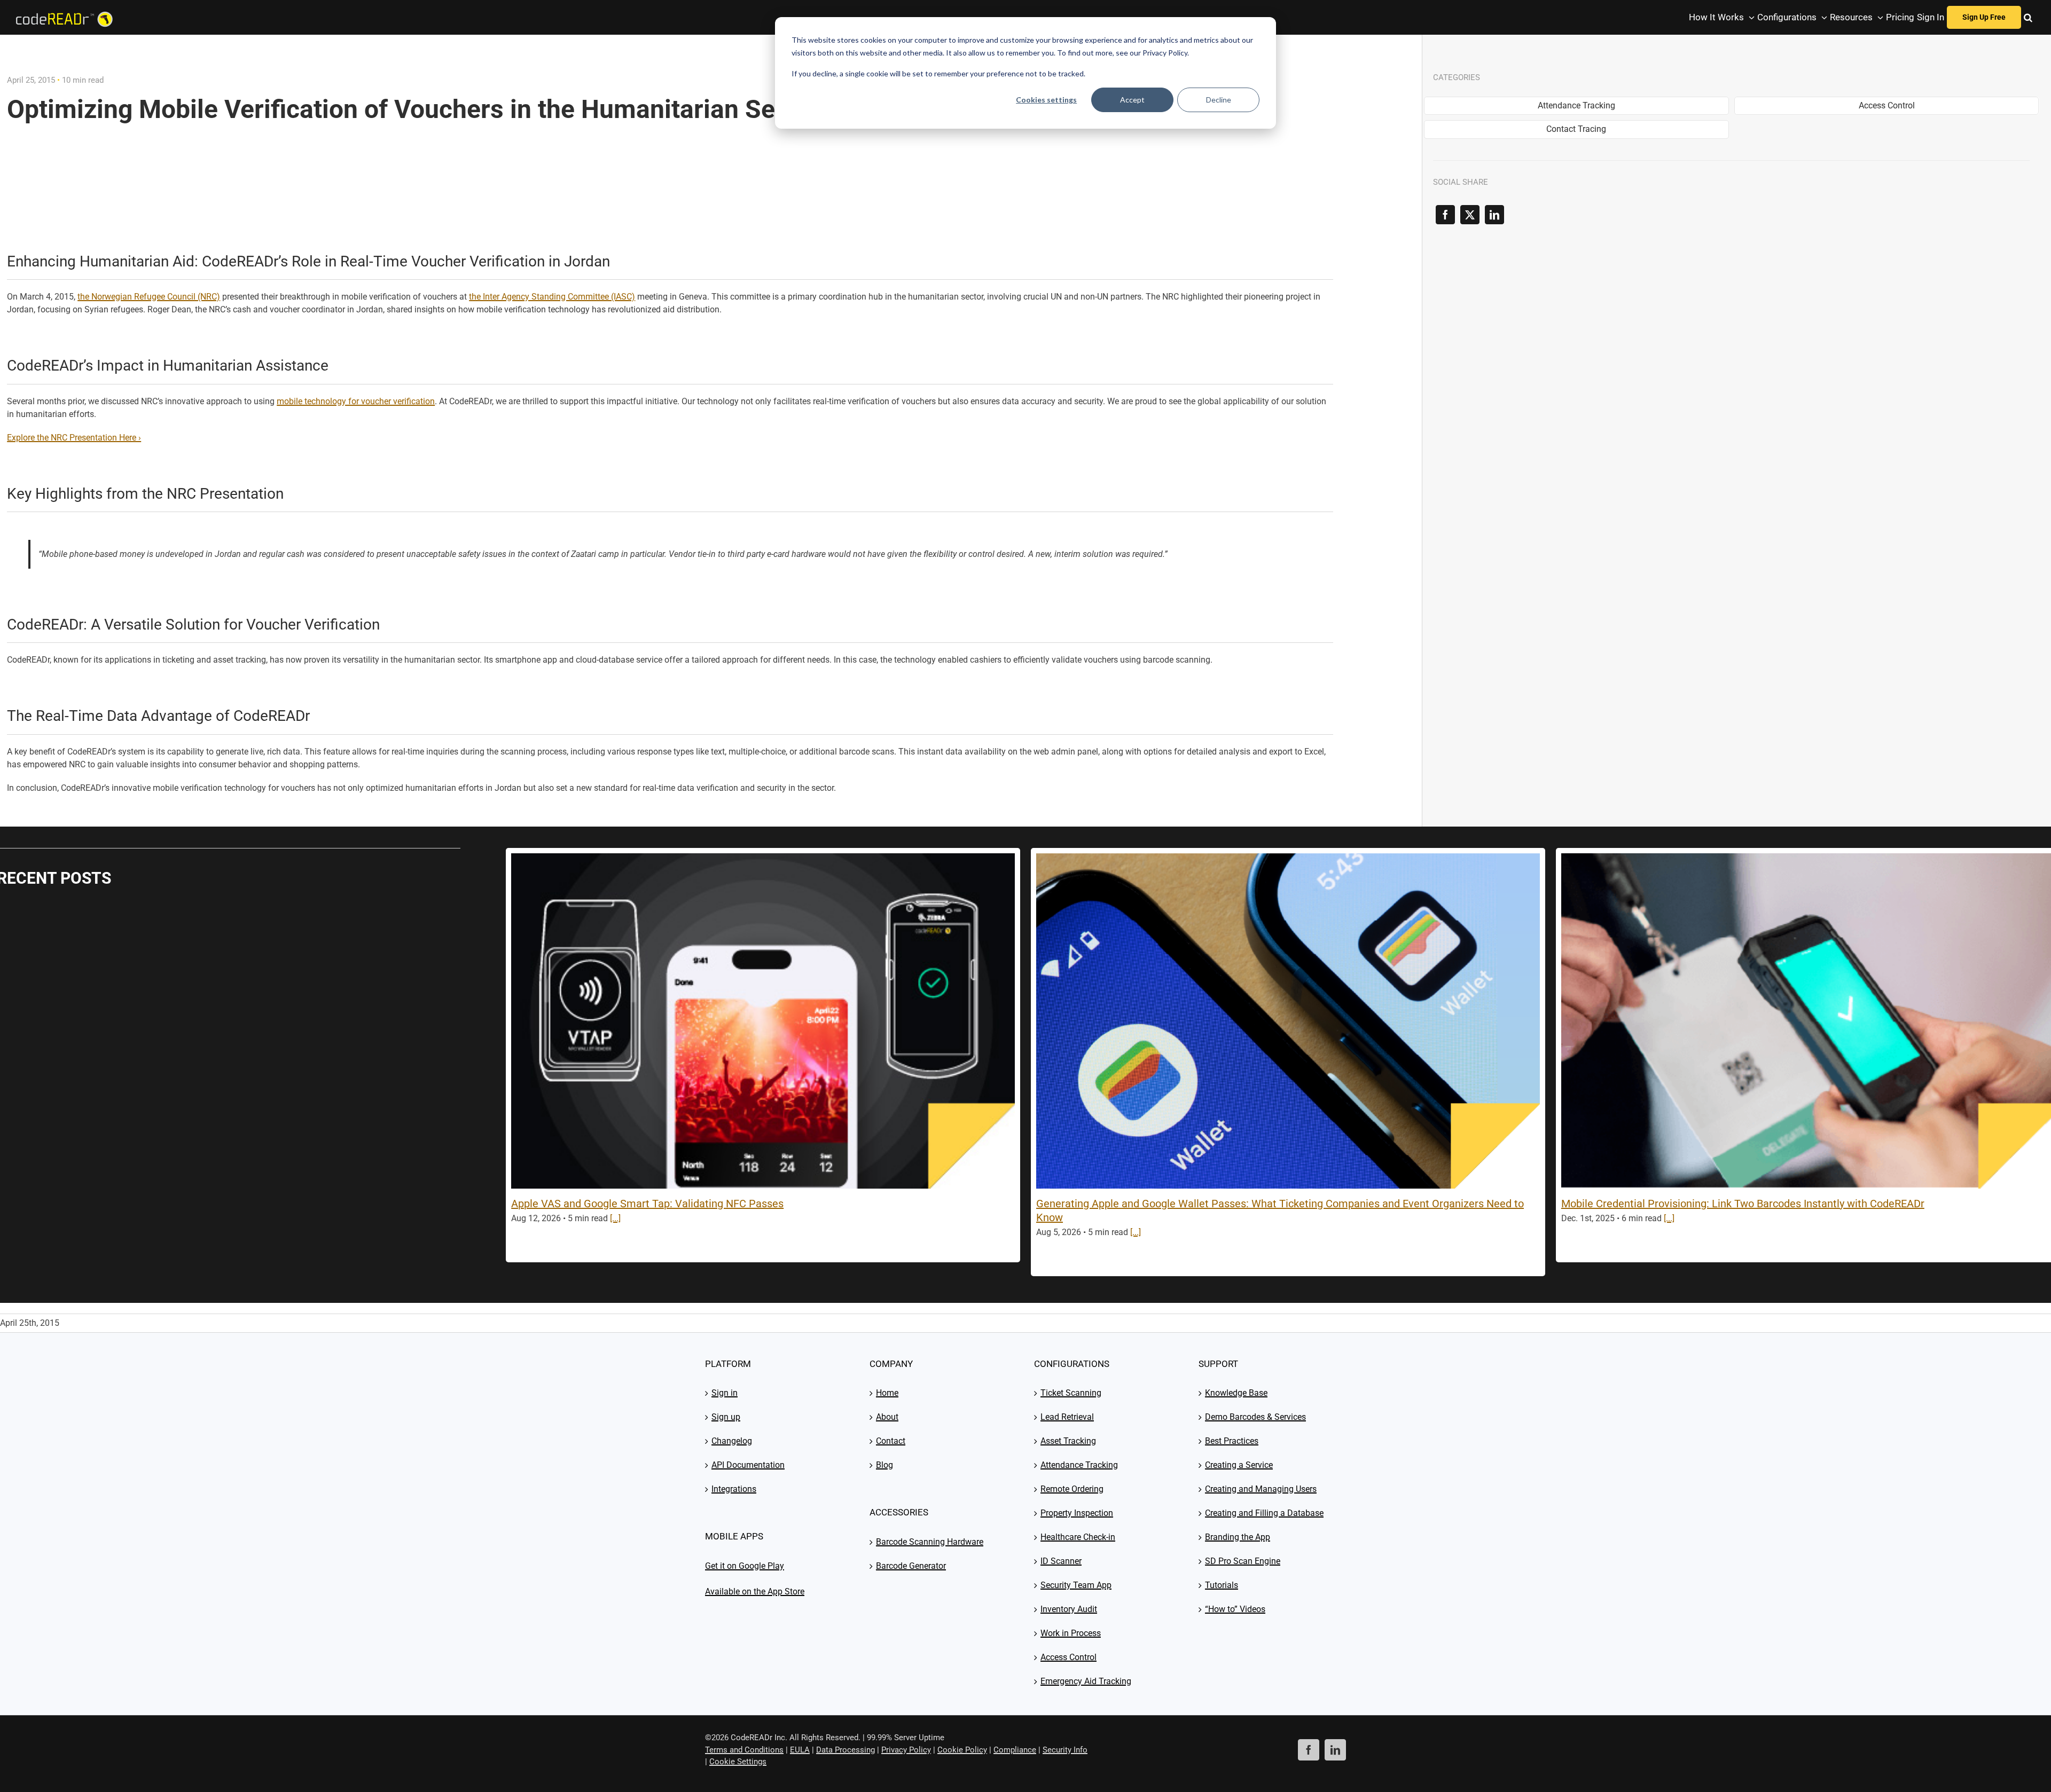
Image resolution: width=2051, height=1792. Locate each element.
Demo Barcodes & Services (1255, 1417)
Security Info (1065, 1750)
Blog (884, 1465)
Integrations (734, 1489)
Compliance (1015, 1750)
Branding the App (1238, 1537)
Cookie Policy (962, 1750)
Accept (1132, 100)
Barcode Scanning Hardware (930, 1542)
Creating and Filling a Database (1264, 1513)
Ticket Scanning (1071, 1393)
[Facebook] (1445, 215)
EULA (800, 1750)
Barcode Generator (911, 1566)
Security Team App (1076, 1585)
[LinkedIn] (1494, 215)
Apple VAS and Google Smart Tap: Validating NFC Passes (647, 1204)
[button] (2028, 17)
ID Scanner (1061, 1561)
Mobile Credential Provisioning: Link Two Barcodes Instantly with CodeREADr (1743, 1204)
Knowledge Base (1236, 1393)
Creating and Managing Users (1261, 1489)
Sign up (726, 1417)
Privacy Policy (906, 1750)
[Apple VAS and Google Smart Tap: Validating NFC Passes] (763, 1021)
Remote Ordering (1072, 1489)
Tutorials (1222, 1585)
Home (887, 1393)
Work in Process (1071, 1633)
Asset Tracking (1068, 1441)
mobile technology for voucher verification (356, 401)
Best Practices (1232, 1441)
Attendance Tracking (1079, 1465)
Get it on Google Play (745, 1566)
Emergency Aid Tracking (1086, 1681)
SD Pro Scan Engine (1243, 1561)
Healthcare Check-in (1078, 1537)
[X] (1470, 215)
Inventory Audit (1069, 1609)
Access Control (1068, 1657)
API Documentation (748, 1465)
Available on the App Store (755, 1591)
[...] (615, 1218)
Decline (1219, 100)
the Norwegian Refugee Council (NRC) (149, 297)
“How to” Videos (1235, 1609)
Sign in (725, 1393)
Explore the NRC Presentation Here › (74, 438)
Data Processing (846, 1750)
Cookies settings (1046, 100)
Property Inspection (1077, 1513)
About (887, 1417)
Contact (891, 1441)
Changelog (732, 1441)
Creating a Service (1239, 1465)
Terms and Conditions (744, 1750)
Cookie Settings (738, 1762)
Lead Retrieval (1067, 1417)
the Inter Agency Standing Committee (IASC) (552, 297)
